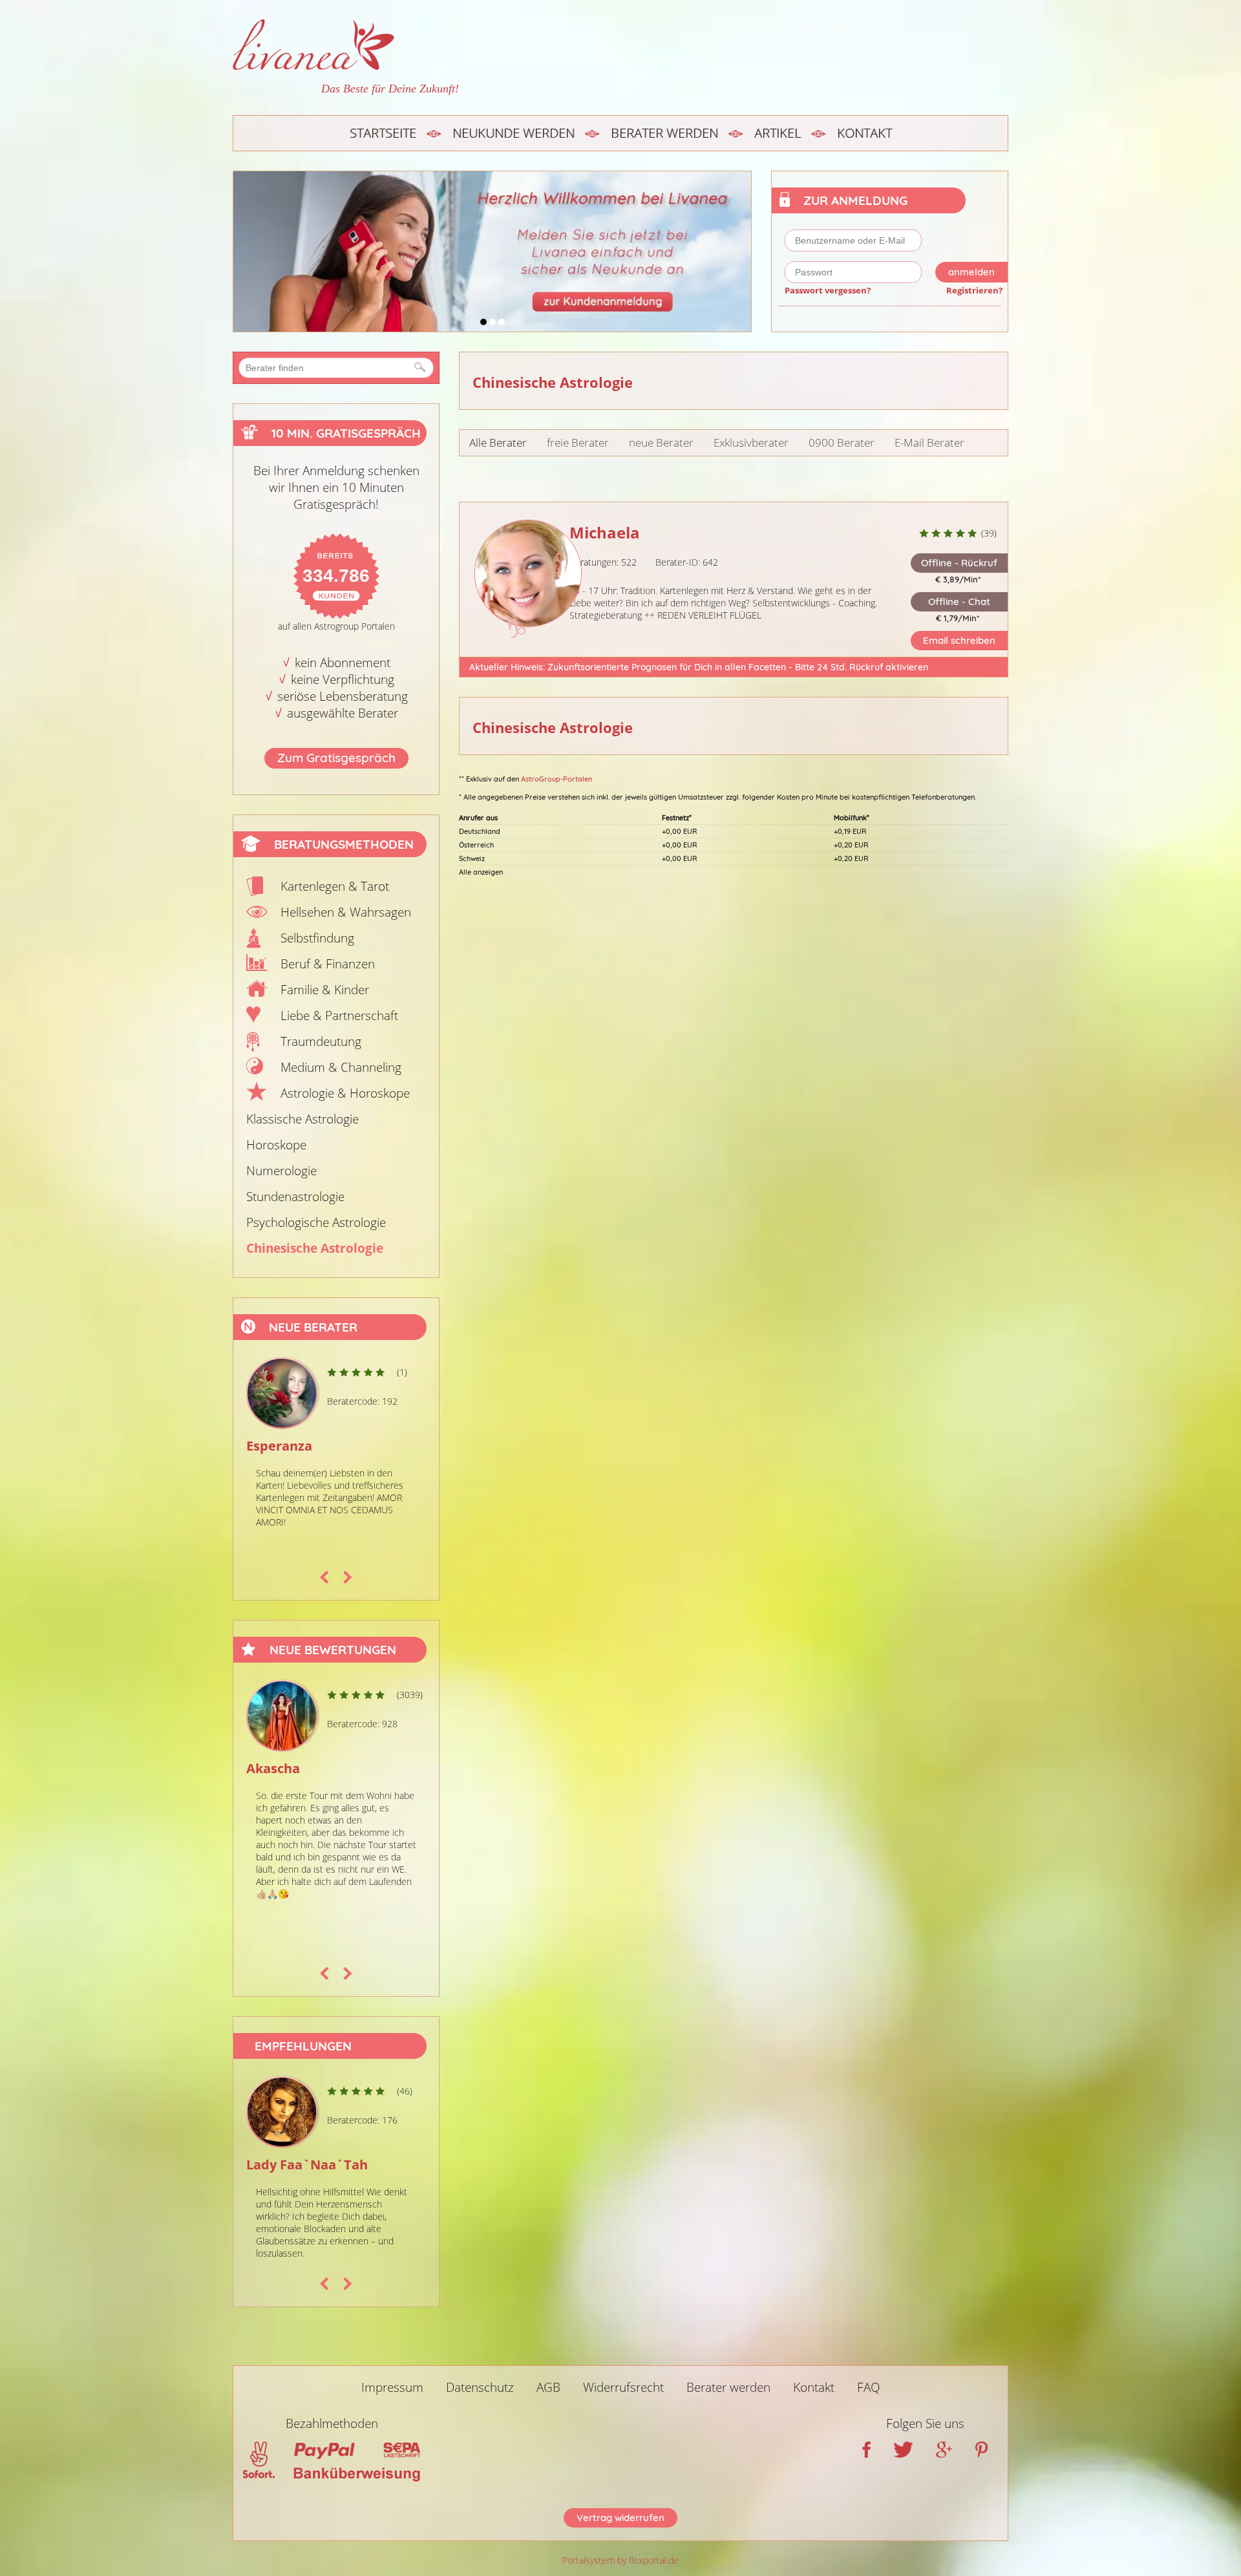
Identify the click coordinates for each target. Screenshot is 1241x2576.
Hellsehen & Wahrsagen (346, 912)
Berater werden (664, 133)
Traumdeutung (321, 1041)
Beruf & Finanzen (328, 964)
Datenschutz (480, 2387)
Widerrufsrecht (623, 2387)
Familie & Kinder (325, 990)
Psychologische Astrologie (316, 1222)
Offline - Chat (959, 601)
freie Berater (578, 442)
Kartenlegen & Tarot (335, 886)
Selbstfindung (317, 938)
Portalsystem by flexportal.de (620, 2560)
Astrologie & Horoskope (345, 1093)
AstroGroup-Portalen (557, 779)
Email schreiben (959, 640)
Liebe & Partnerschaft (339, 1016)
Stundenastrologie (295, 1197)
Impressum (392, 2387)
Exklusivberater (751, 442)
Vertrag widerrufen (620, 2517)
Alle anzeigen (481, 872)
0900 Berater (842, 442)
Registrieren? (974, 290)
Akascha (267, 1768)
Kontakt (864, 133)
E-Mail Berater (929, 442)
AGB (548, 2387)
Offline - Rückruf (959, 563)
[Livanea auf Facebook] (866, 2453)
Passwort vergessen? (828, 290)
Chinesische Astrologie (315, 1248)
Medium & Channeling (341, 1067)
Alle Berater (498, 442)
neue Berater (661, 442)
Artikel (778, 133)
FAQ (869, 2387)
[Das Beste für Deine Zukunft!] (346, 45)
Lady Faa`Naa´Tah (307, 2165)
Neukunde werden (514, 133)
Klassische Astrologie (302, 1119)
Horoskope (276, 1145)
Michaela (605, 532)
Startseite (383, 133)
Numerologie (281, 1171)
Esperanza (273, 1446)
